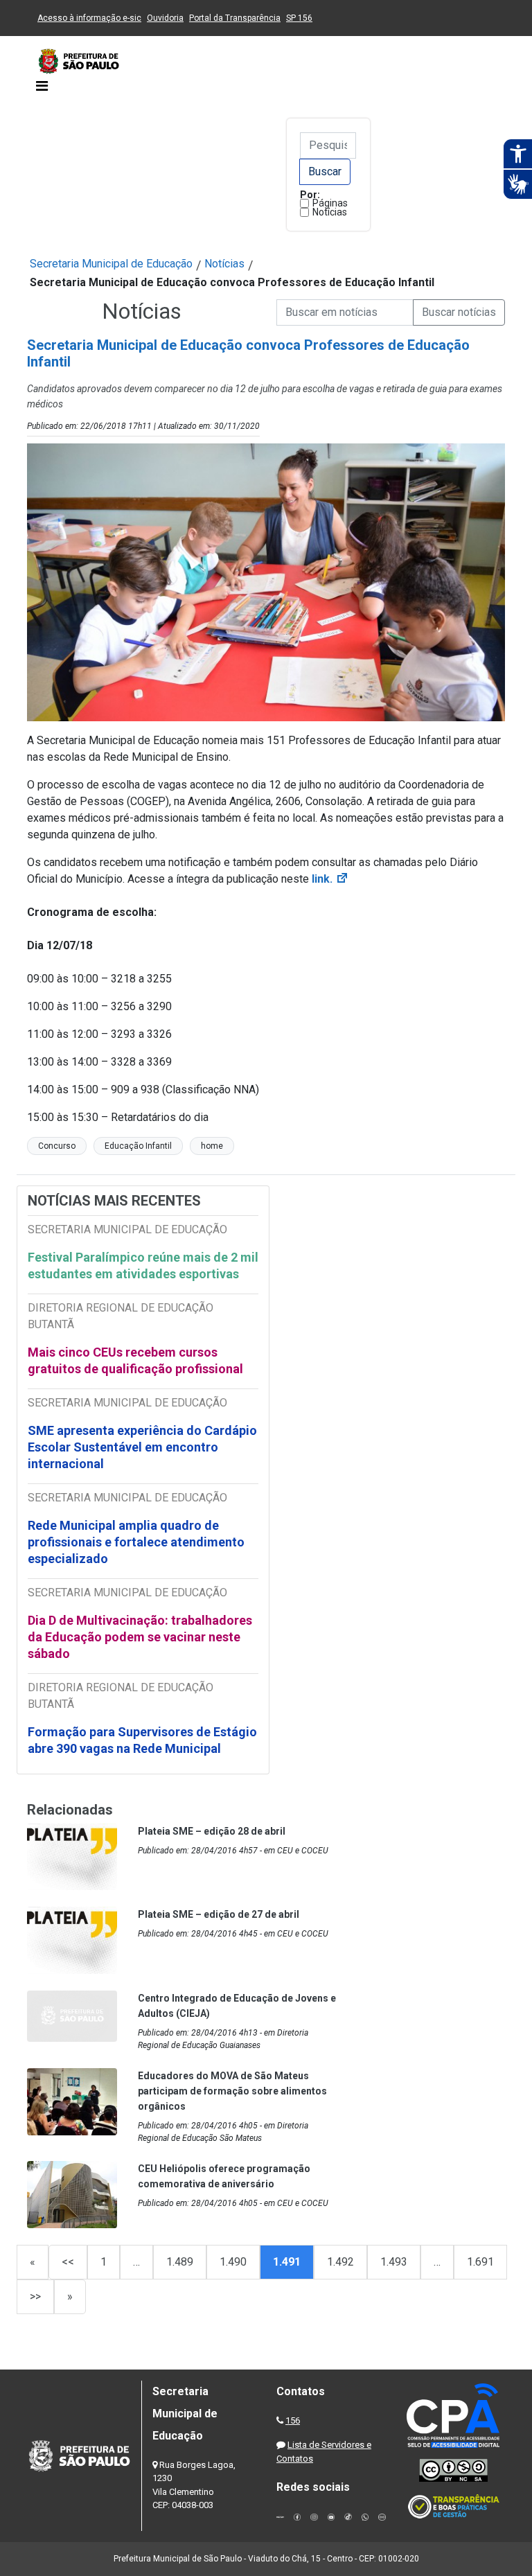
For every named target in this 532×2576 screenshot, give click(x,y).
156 (293, 2420)
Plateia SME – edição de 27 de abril (219, 1914)
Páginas (330, 203)
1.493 (394, 2262)
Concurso (57, 1146)
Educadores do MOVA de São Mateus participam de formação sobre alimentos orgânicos (232, 2091)
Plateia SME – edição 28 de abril (212, 1831)
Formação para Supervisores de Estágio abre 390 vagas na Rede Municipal (142, 1740)
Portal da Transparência (235, 18)
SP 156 (299, 18)
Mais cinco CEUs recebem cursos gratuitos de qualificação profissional (135, 1360)
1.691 (480, 2262)
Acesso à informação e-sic (89, 18)
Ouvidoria (165, 18)
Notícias (330, 212)
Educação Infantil (138, 1146)
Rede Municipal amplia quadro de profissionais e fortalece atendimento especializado (136, 1542)
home (212, 1146)
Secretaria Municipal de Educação (111, 264)
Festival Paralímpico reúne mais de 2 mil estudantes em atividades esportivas (143, 1265)
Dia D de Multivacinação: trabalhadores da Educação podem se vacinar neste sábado (140, 1637)
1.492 (340, 2262)
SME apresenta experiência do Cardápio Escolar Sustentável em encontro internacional (142, 1447)
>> (35, 2296)
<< (68, 2262)
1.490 (233, 2262)
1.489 (180, 2262)
